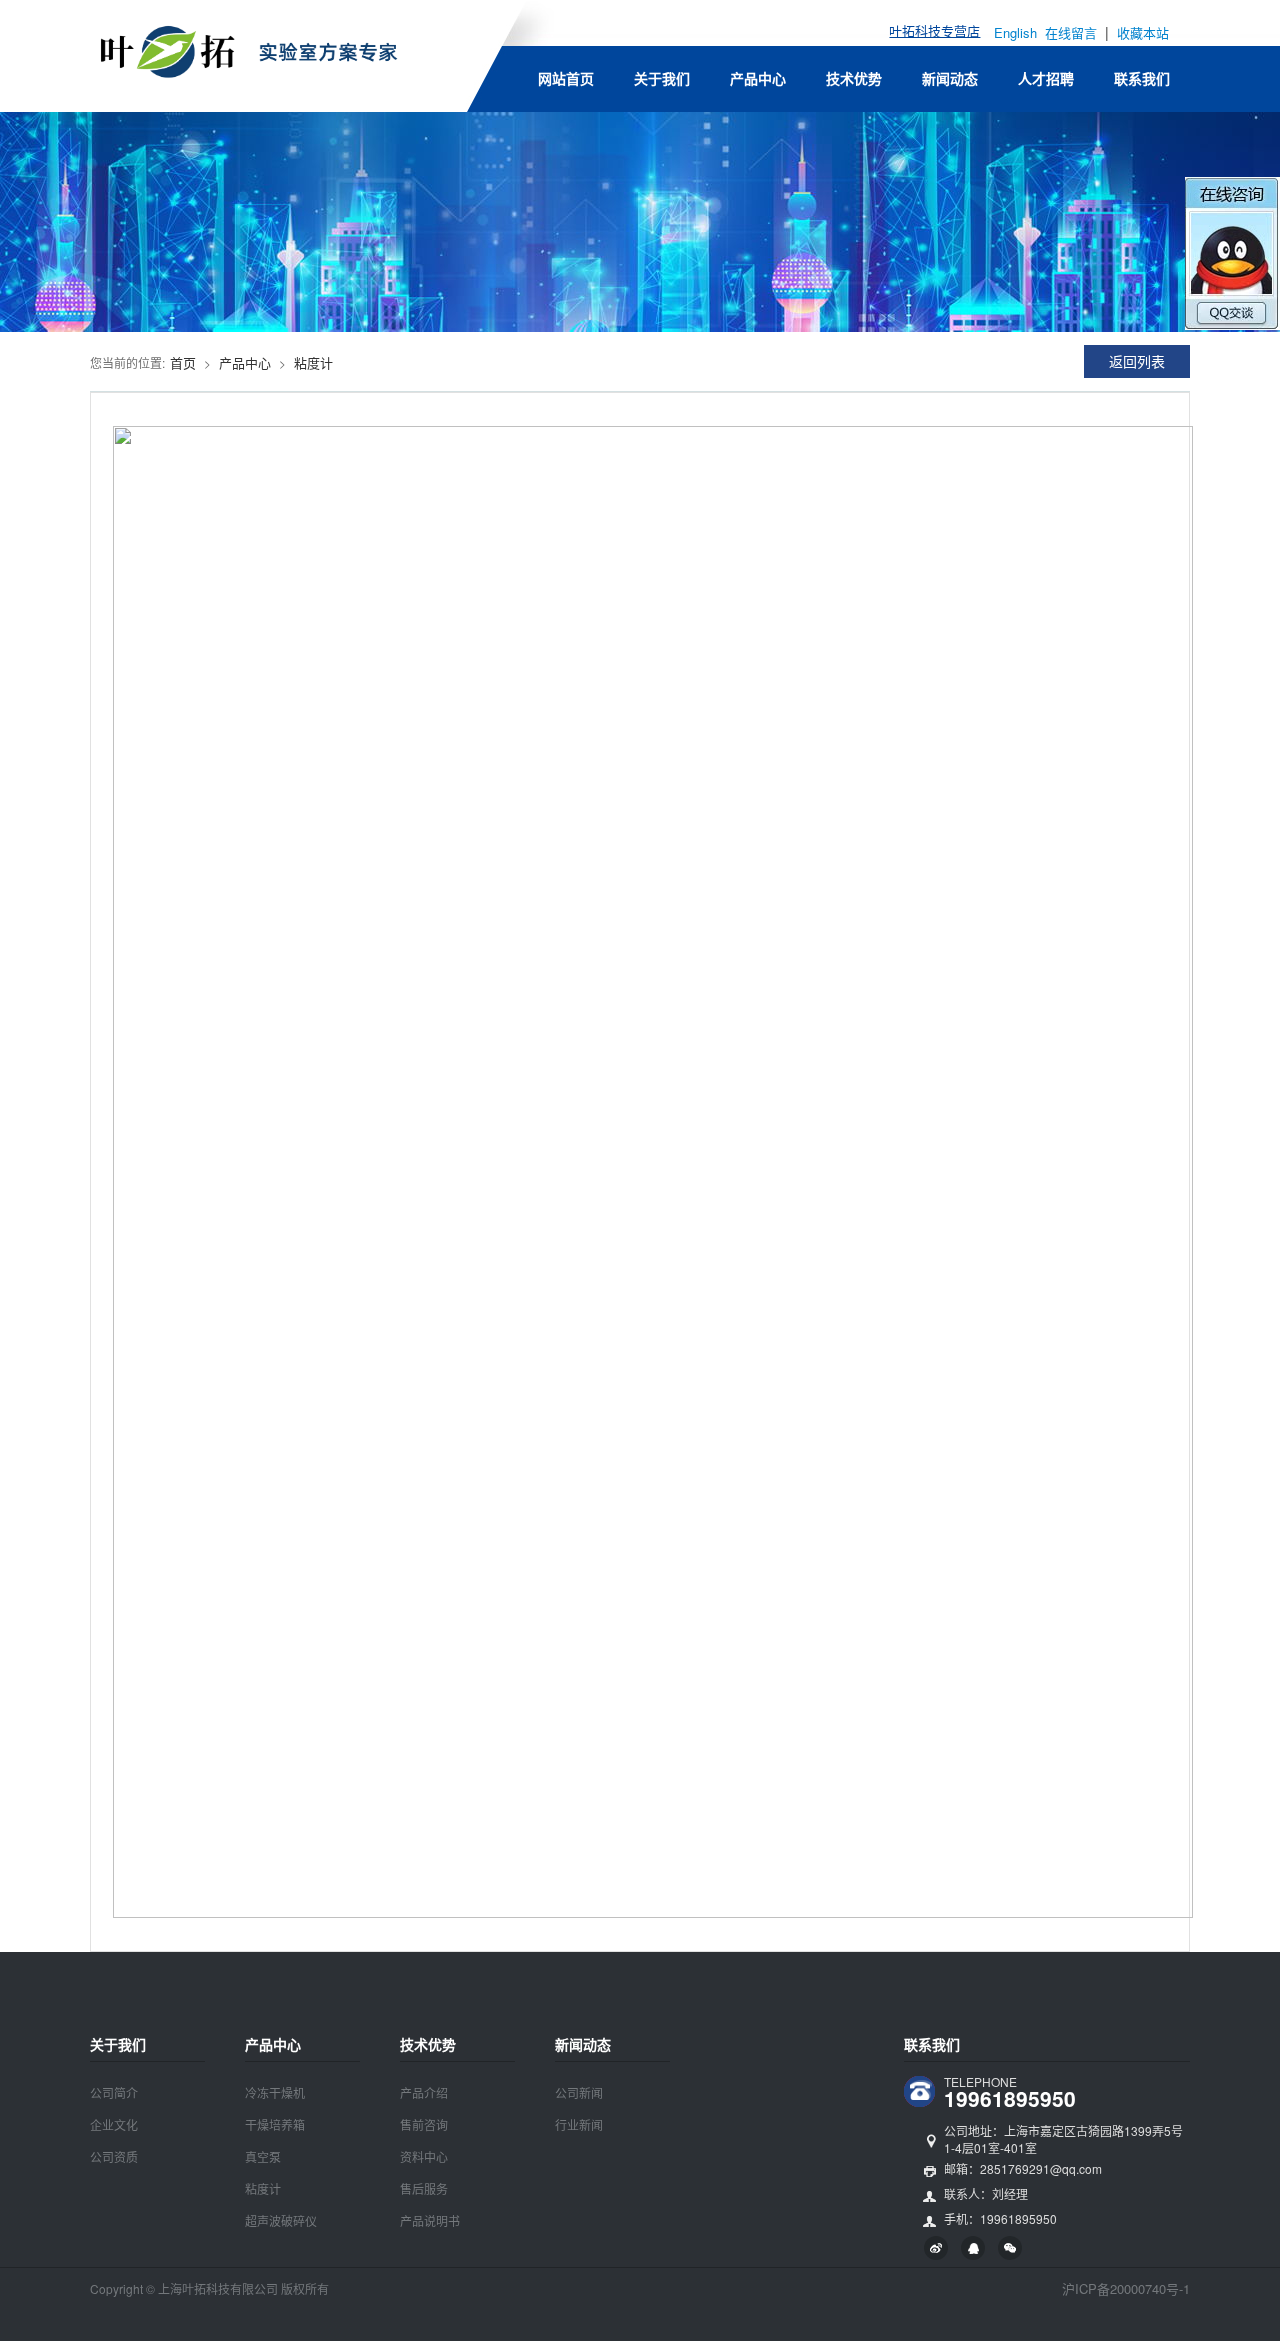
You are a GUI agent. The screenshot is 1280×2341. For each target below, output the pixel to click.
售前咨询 (424, 2124)
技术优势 (854, 78)
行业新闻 (579, 2124)
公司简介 (114, 2092)
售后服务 (424, 2188)
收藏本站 (1143, 32)
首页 (183, 362)
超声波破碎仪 (281, 2220)
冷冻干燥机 (275, 2092)
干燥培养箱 (275, 2124)
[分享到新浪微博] (936, 2248)
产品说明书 (430, 2220)
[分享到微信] (1010, 2248)
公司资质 (114, 2156)
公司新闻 (579, 2092)
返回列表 (1137, 361)
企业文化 (114, 2124)
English (1015, 32)
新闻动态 (950, 78)
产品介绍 (424, 2092)
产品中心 (758, 78)
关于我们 (662, 78)
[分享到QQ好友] (973, 2248)
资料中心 (424, 2156)
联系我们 (1142, 78)
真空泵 (263, 2156)
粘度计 (313, 362)
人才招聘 (1046, 78)
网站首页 (566, 78)
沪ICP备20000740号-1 (1126, 2288)
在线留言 (1073, 32)
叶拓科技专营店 (934, 31)
